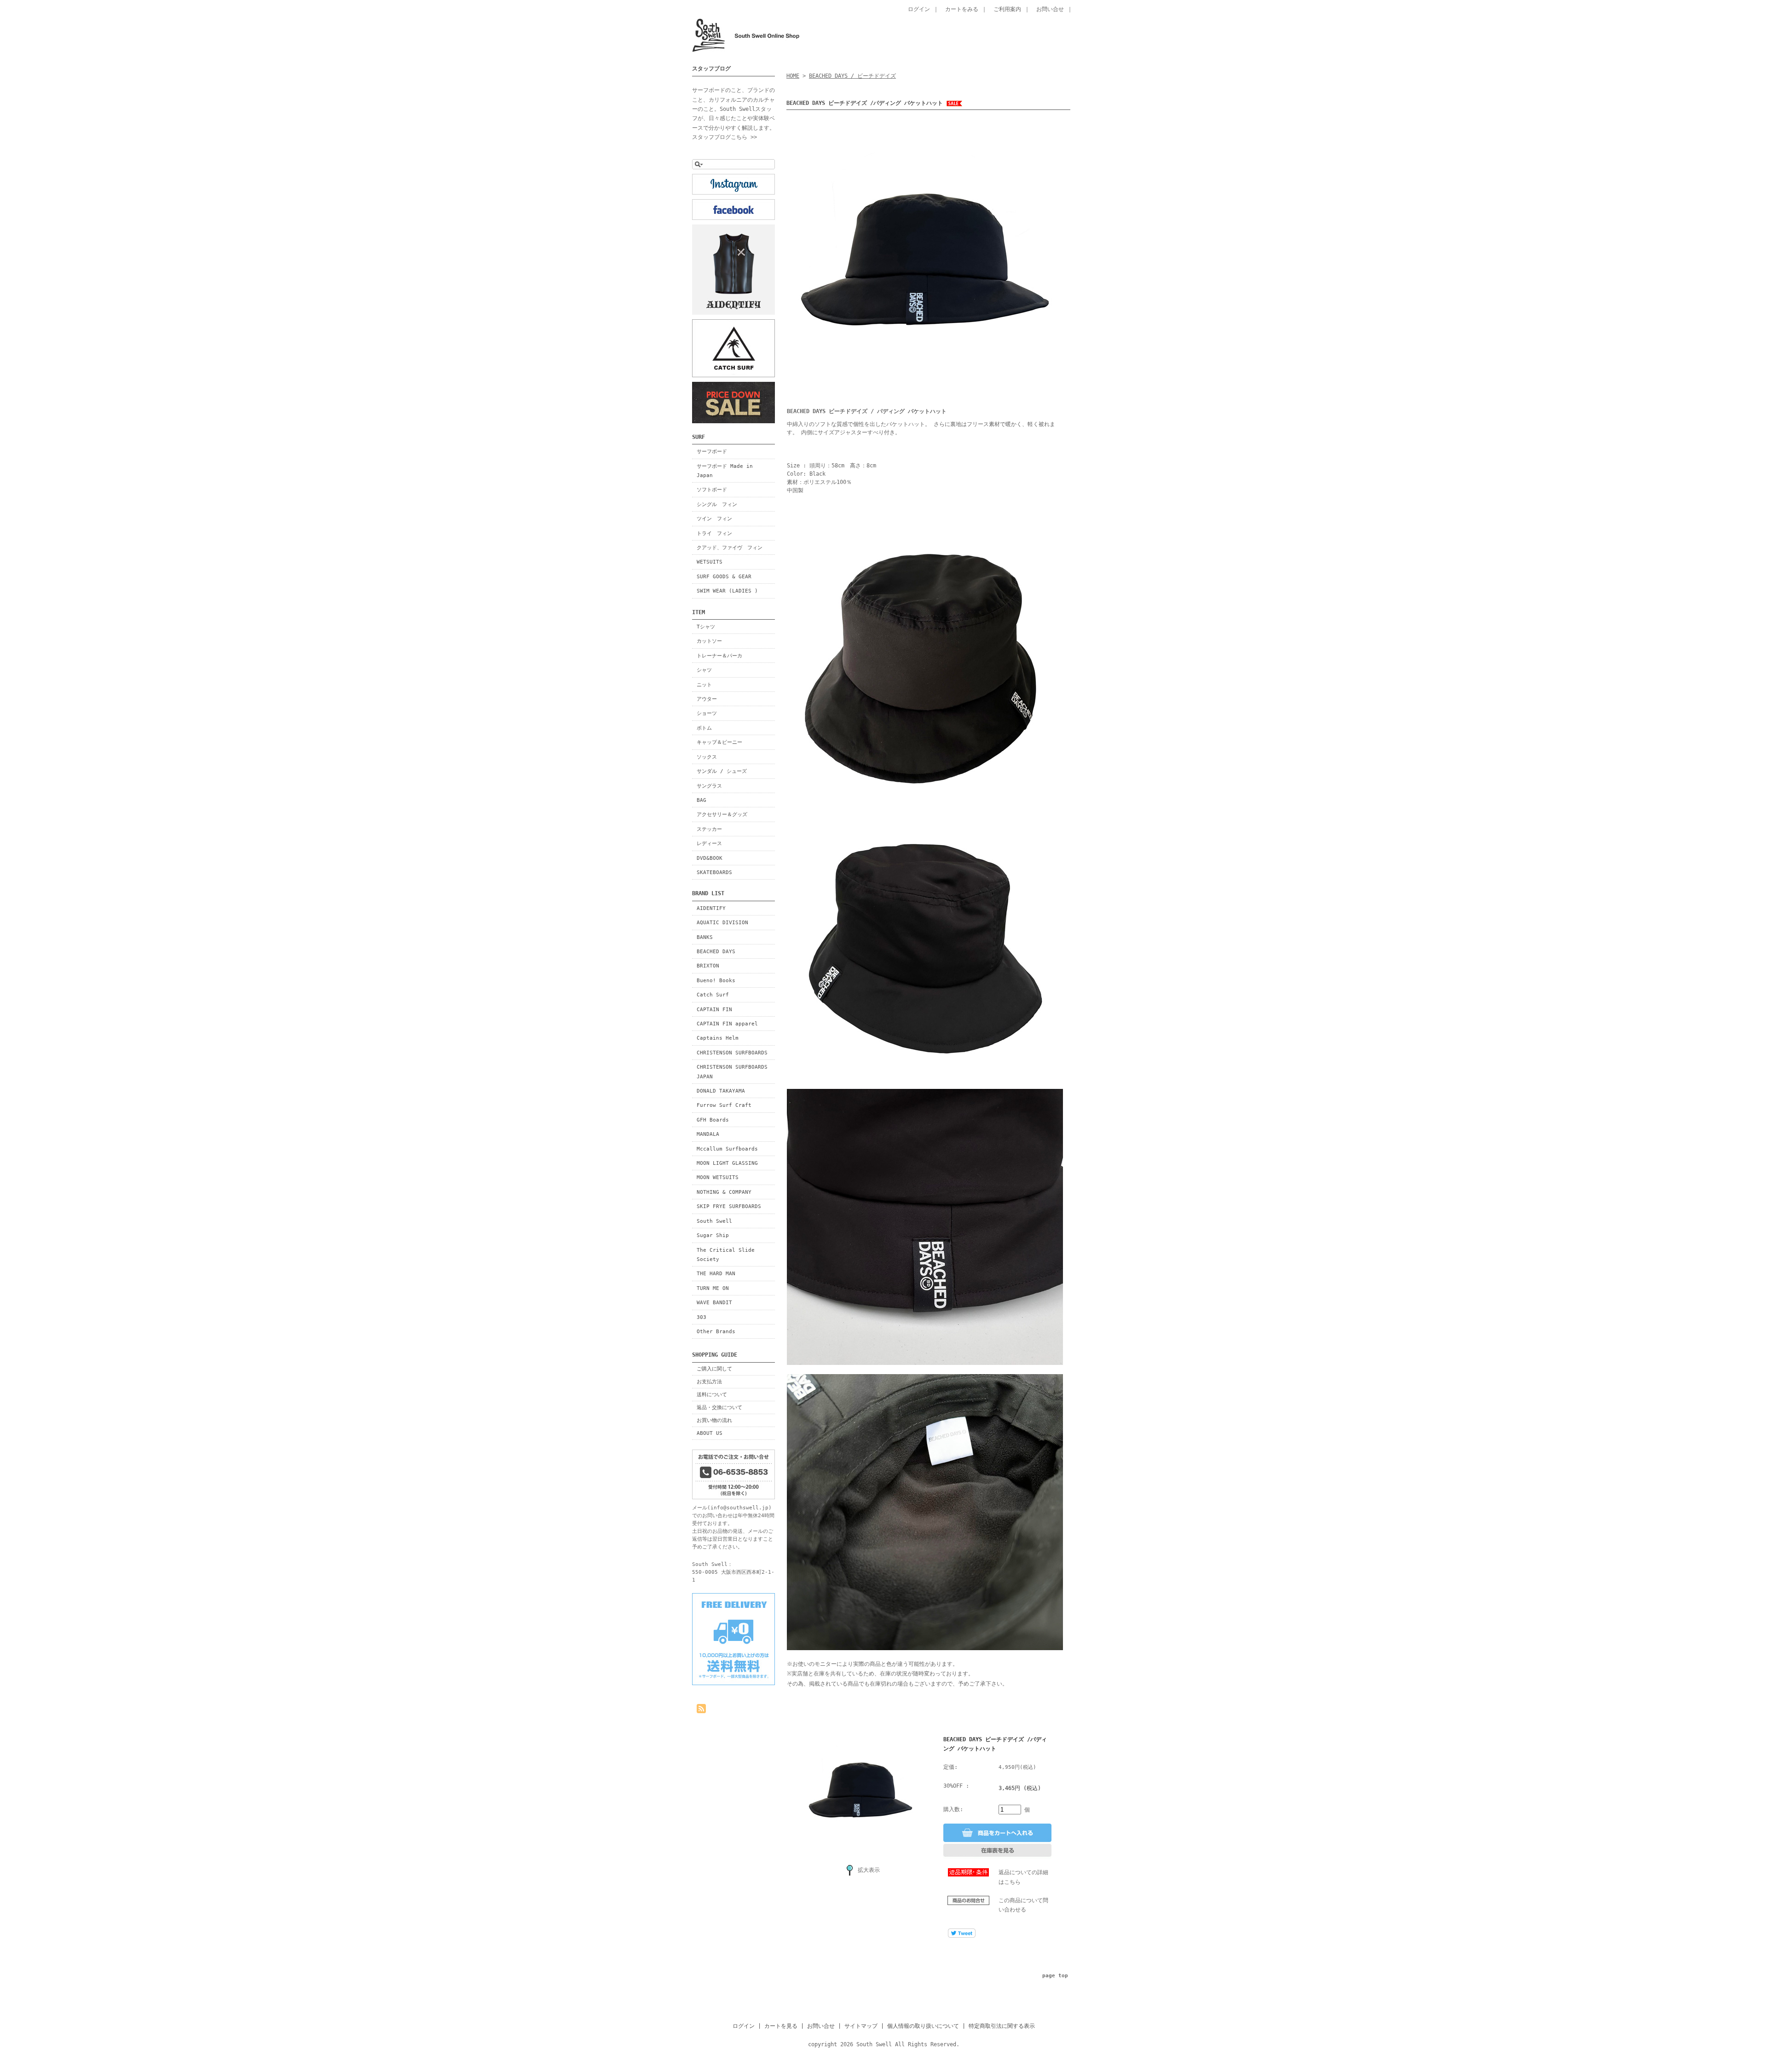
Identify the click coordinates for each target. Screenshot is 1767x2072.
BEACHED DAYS (716, 951)
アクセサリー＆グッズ (722, 814)
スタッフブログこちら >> (725, 137)
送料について (712, 1394)
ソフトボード (712, 489)
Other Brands (716, 1331)
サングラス (709, 786)
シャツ (704, 670)
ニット (704, 685)
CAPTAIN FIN (714, 1009)
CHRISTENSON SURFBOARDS (732, 1053)
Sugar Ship (713, 1235)
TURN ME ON (713, 1288)
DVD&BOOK (710, 858)
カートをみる (962, 9)
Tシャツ (706, 627)
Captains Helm (718, 1038)
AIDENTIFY (711, 908)
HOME (793, 76)
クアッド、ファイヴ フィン (730, 547)
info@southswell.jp (739, 1508)
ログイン (919, 9)
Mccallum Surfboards (727, 1149)
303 (702, 1317)
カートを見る (781, 2026)
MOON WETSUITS (718, 1177)
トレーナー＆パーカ (719, 656)
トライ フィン (714, 533)
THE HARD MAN (716, 1273)
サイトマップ (861, 2026)
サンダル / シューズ (722, 771)
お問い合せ (1050, 9)
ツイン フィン (714, 518)
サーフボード (712, 451)
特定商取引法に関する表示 (1002, 2026)
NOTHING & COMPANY (724, 1192)
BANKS (705, 937)
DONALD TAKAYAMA (721, 1091)
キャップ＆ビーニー (719, 742)
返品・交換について (719, 1407)
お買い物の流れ (714, 1420)
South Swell (714, 1221)
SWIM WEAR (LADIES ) (727, 591)
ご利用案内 (1007, 9)
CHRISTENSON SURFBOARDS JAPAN (732, 1071)
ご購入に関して (714, 1369)
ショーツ (707, 713)
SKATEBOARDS (714, 872)
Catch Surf (713, 995)
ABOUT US (710, 1433)
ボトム (704, 728)
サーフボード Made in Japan (725, 471)
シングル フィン (717, 504)
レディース (709, 843)
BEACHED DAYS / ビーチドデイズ (852, 76)
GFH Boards (713, 1120)
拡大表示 (869, 1870)
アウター (707, 699)
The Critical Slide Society (726, 1255)
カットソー (709, 641)
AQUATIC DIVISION (722, 922)
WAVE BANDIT (714, 1302)
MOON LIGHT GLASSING (727, 1163)
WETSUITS (710, 562)
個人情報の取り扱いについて (923, 2026)
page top (1055, 1976)
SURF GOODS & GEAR (724, 576)
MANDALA (708, 1134)
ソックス (707, 757)
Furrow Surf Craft (724, 1105)
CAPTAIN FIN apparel (727, 1024)
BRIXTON (708, 966)
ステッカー (709, 829)
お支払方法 (709, 1381)
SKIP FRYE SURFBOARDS (729, 1206)
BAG (702, 800)
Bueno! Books (716, 980)
